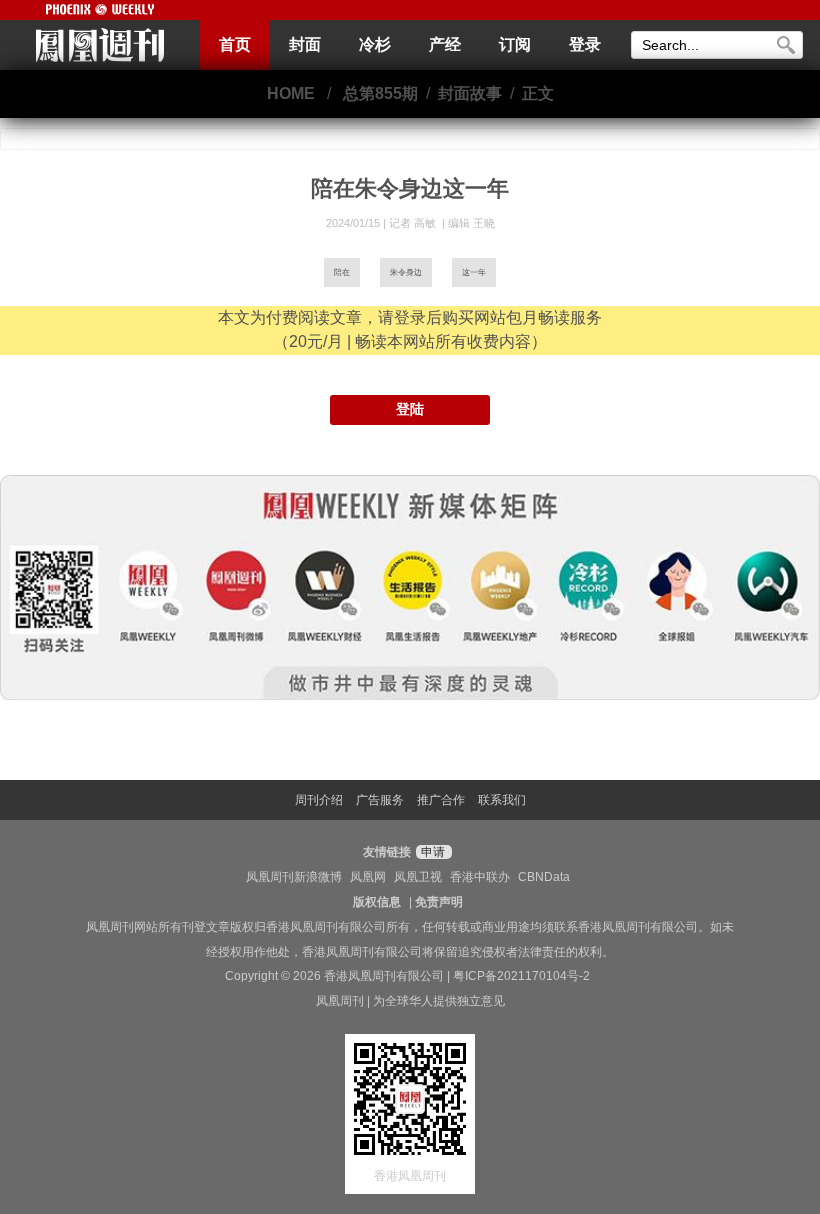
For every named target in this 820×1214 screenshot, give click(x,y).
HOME (291, 93)
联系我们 (502, 800)
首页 (235, 44)
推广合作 (441, 800)
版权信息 (377, 902)
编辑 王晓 (471, 223)
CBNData (544, 877)
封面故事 (470, 93)
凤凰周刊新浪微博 (294, 877)
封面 (305, 44)
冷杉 (375, 44)
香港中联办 (480, 877)
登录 (585, 44)
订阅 (515, 44)
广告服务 (380, 800)
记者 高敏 (414, 223)
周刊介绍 (319, 800)
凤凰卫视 (418, 877)
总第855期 (380, 93)
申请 (431, 852)
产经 (445, 44)
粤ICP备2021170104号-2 (521, 976)
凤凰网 (368, 877)
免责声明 (439, 902)
